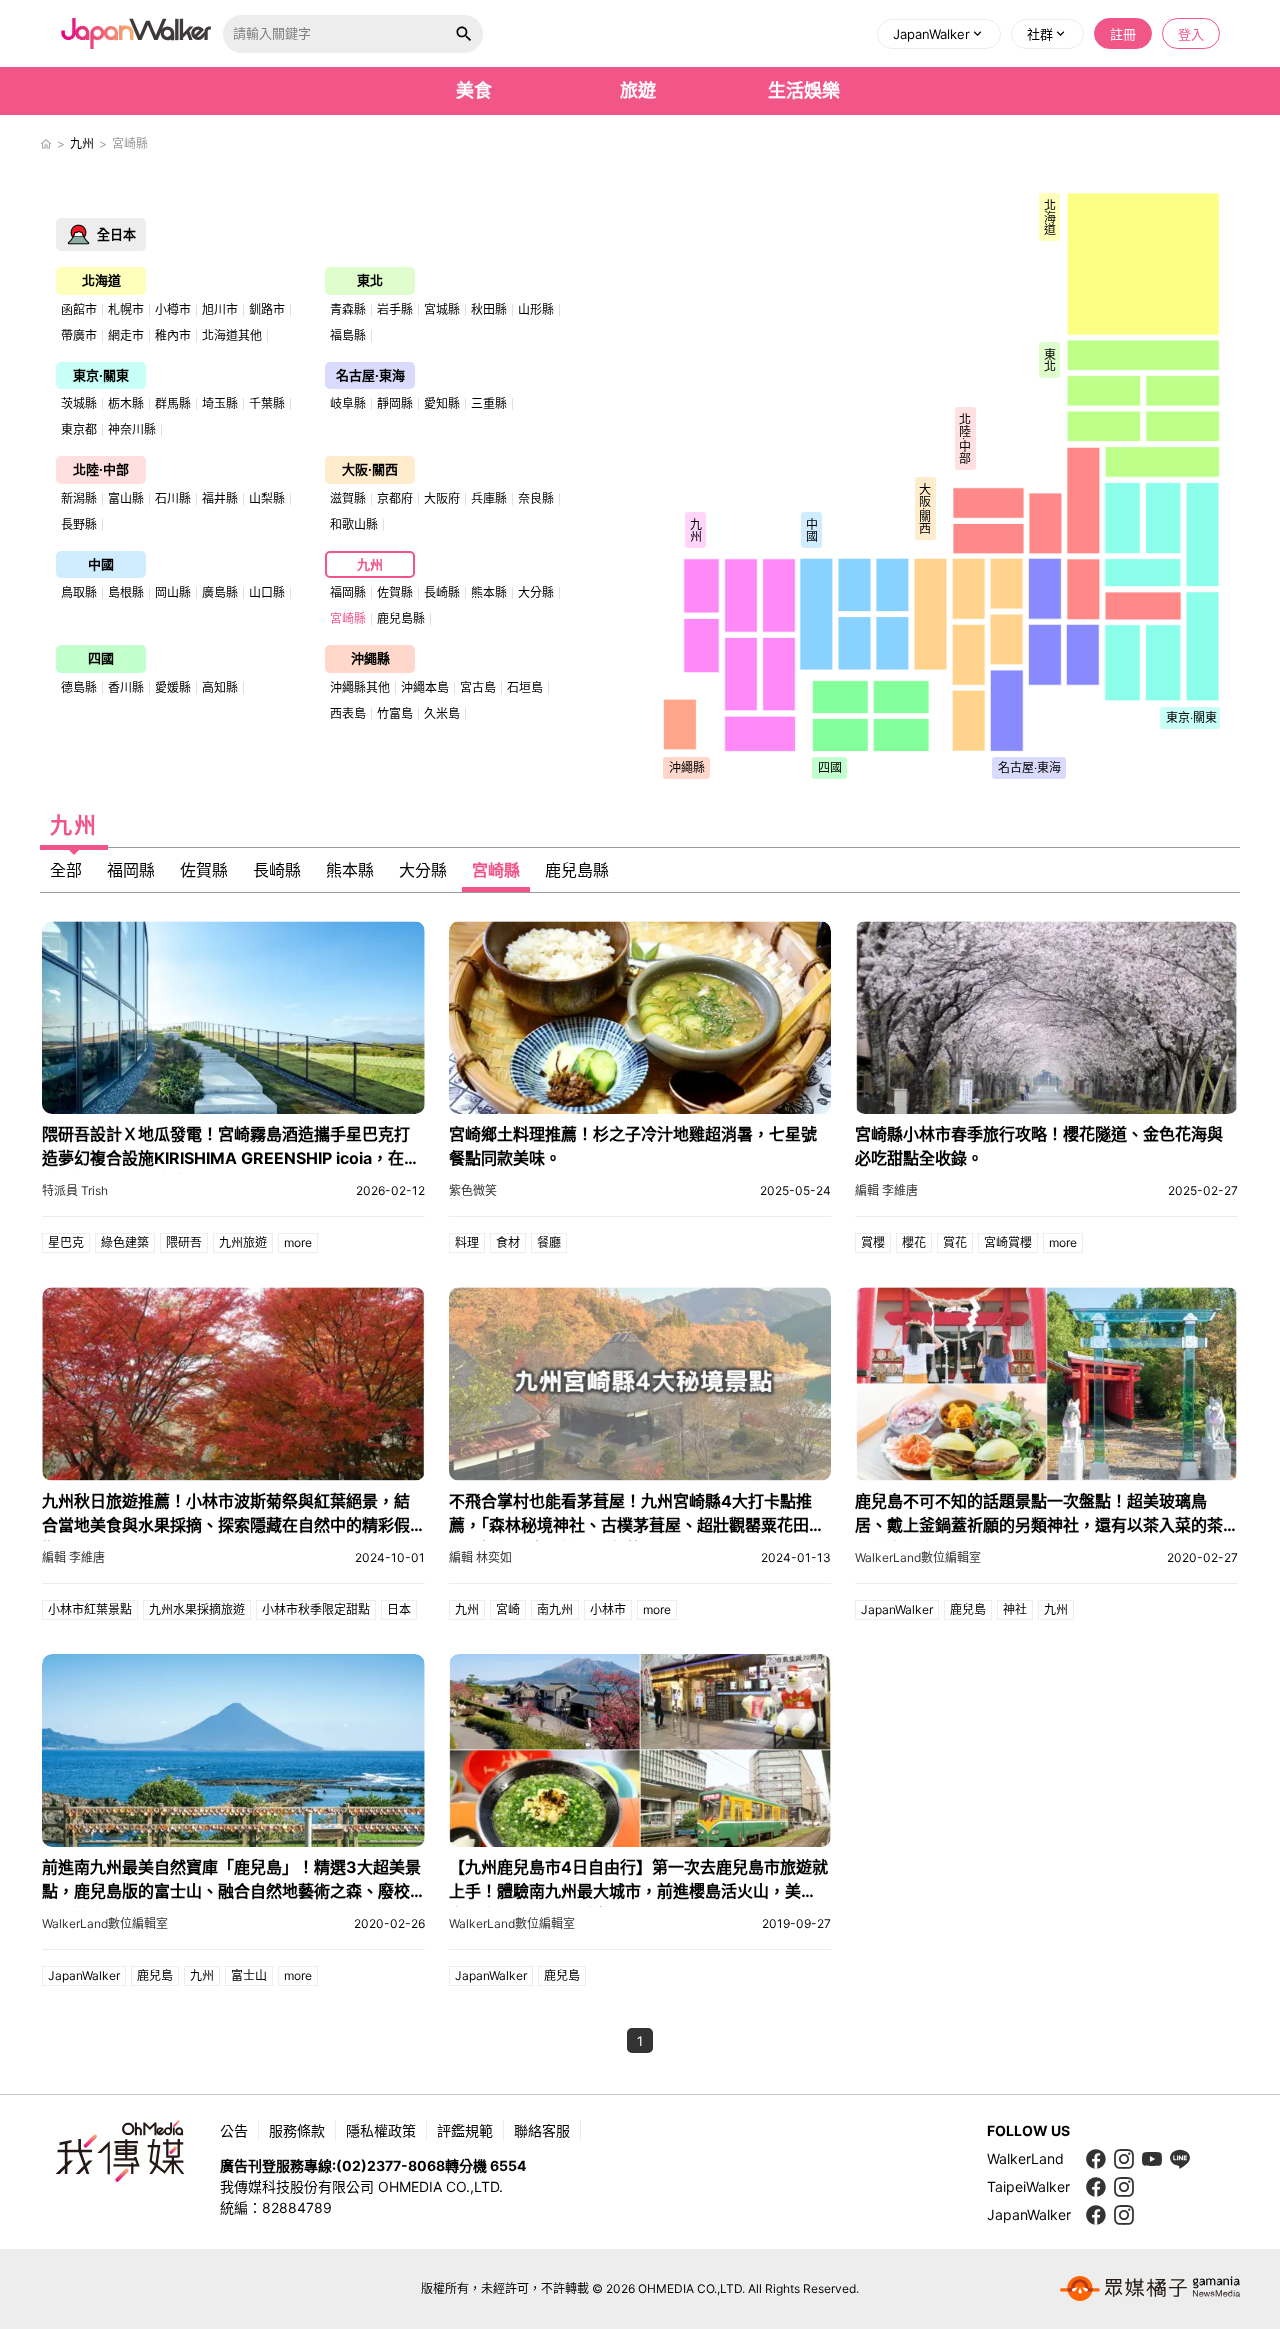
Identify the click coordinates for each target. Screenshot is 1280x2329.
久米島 (442, 714)
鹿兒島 (968, 1609)
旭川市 (220, 310)
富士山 (249, 1975)
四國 (101, 658)
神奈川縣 (132, 430)
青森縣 (348, 310)
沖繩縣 (370, 658)
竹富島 (395, 714)
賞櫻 (873, 1242)
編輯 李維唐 (886, 1190)
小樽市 (173, 310)
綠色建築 (125, 1242)
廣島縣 (220, 593)
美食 (474, 90)
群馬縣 (173, 404)
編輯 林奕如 (480, 1557)
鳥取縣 (79, 593)
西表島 (348, 714)
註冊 (1123, 34)
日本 (399, 1609)
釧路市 (267, 310)
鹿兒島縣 (401, 619)
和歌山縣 (354, 525)
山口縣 (267, 593)
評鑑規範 (465, 2130)
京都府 (395, 499)
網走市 (126, 336)
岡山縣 (173, 593)
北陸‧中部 (101, 469)
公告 (234, 2130)
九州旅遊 (243, 1242)
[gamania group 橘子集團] (1150, 2289)
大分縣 (536, 593)
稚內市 (173, 336)
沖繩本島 (425, 688)
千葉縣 (267, 404)
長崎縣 (442, 593)
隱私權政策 (381, 2130)
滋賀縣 (348, 499)
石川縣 (173, 499)
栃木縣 (126, 404)
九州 (82, 143)
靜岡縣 (395, 404)
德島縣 (79, 688)
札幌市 (126, 310)
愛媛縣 (173, 688)
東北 (370, 280)
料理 (467, 1242)
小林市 (608, 1609)
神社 (1015, 1609)
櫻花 (914, 1242)
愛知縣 (442, 404)
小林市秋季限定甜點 (316, 1609)
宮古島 (478, 688)
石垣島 (525, 688)
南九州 (555, 1609)
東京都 (79, 430)
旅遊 (638, 90)
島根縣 (126, 593)
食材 (508, 1242)
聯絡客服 (542, 2130)
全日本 (116, 234)
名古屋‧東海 (370, 375)
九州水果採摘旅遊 (197, 1609)
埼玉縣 (220, 404)
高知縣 (220, 688)
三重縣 (489, 404)
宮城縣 (442, 310)
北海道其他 (232, 336)
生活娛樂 (804, 90)
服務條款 (297, 2130)
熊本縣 (489, 593)
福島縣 (348, 336)
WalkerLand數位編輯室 (918, 1557)
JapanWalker (897, 1609)
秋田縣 (489, 310)
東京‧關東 (101, 375)
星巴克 (66, 1242)
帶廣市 (79, 336)
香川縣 (126, 688)
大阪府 (442, 499)
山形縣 (536, 310)
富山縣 (126, 499)
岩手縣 (395, 310)
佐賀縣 (395, 593)
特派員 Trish (75, 1190)
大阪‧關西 (370, 469)
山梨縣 (267, 499)
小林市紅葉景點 (90, 1609)
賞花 (955, 1242)
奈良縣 (536, 499)
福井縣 (220, 499)
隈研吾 (184, 1242)
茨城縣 (79, 404)
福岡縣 (348, 593)
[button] (939, 34)
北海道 (101, 280)
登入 (1191, 34)
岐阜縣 (348, 404)
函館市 (79, 310)
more (298, 1242)
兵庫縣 (489, 499)
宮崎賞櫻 (1008, 1242)
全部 (66, 870)
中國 (101, 564)
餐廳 (549, 1242)
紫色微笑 (473, 1190)
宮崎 (508, 1609)
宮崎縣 (348, 619)
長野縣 (79, 525)
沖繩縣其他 (360, 688)
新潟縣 (79, 499)
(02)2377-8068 (390, 2165)
